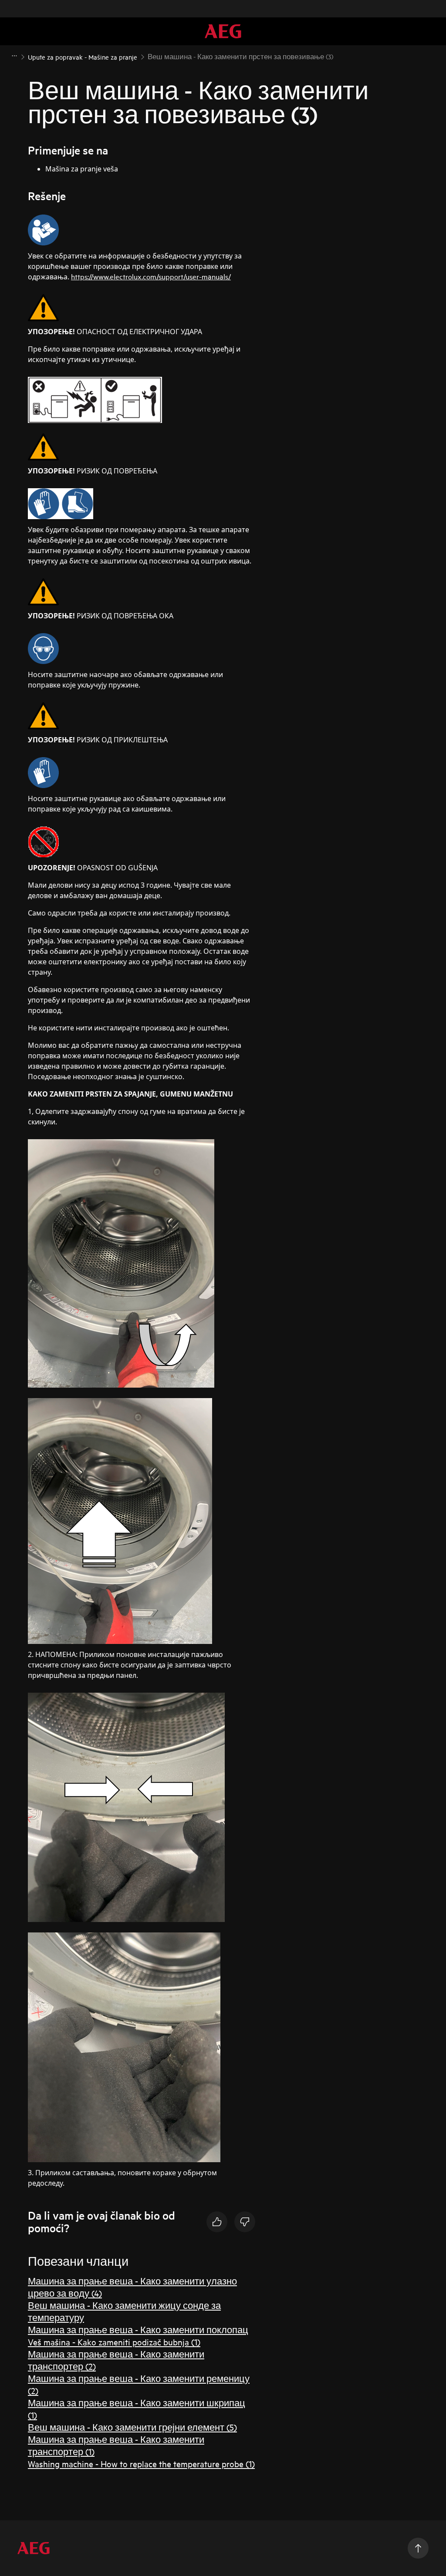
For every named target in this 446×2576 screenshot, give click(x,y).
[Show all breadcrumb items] (14, 56)
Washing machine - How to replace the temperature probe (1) (141, 2464)
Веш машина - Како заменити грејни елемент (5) (132, 2427)
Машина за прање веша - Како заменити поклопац (138, 2329)
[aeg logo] (34, 2548)
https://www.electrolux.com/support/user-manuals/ (151, 276)
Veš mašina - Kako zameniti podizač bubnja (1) (114, 2342)
